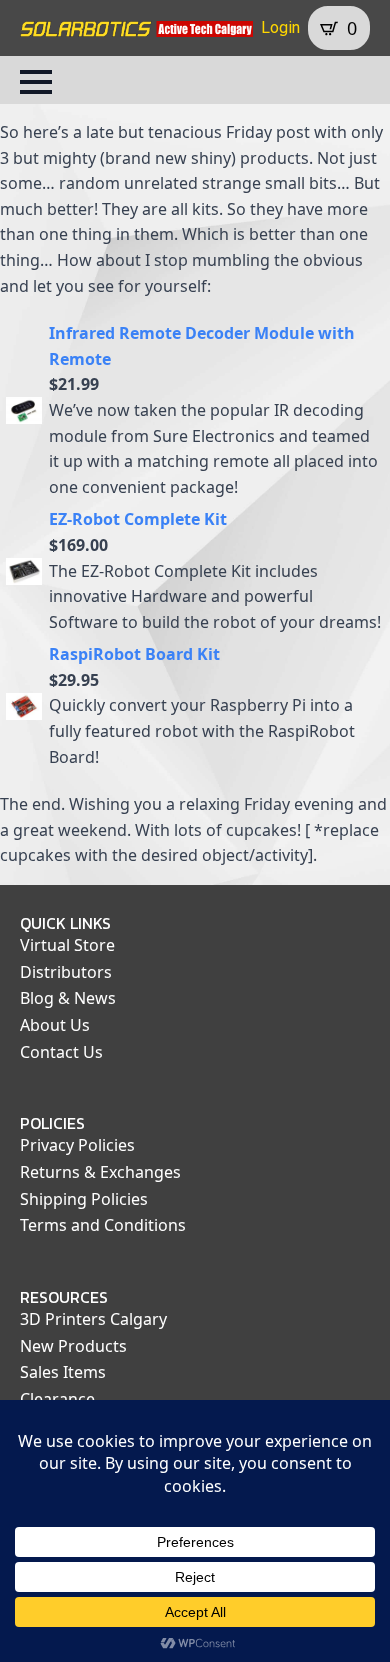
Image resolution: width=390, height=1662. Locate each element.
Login (280, 27)
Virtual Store (67, 945)
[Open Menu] (36, 82)
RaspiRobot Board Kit (134, 654)
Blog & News (68, 998)
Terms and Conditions (103, 1225)
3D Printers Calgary (93, 1319)
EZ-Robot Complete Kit (138, 519)
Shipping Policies (84, 1199)
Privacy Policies (77, 1145)
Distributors (66, 972)
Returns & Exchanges (100, 1172)
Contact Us (61, 1052)
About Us (55, 1025)
